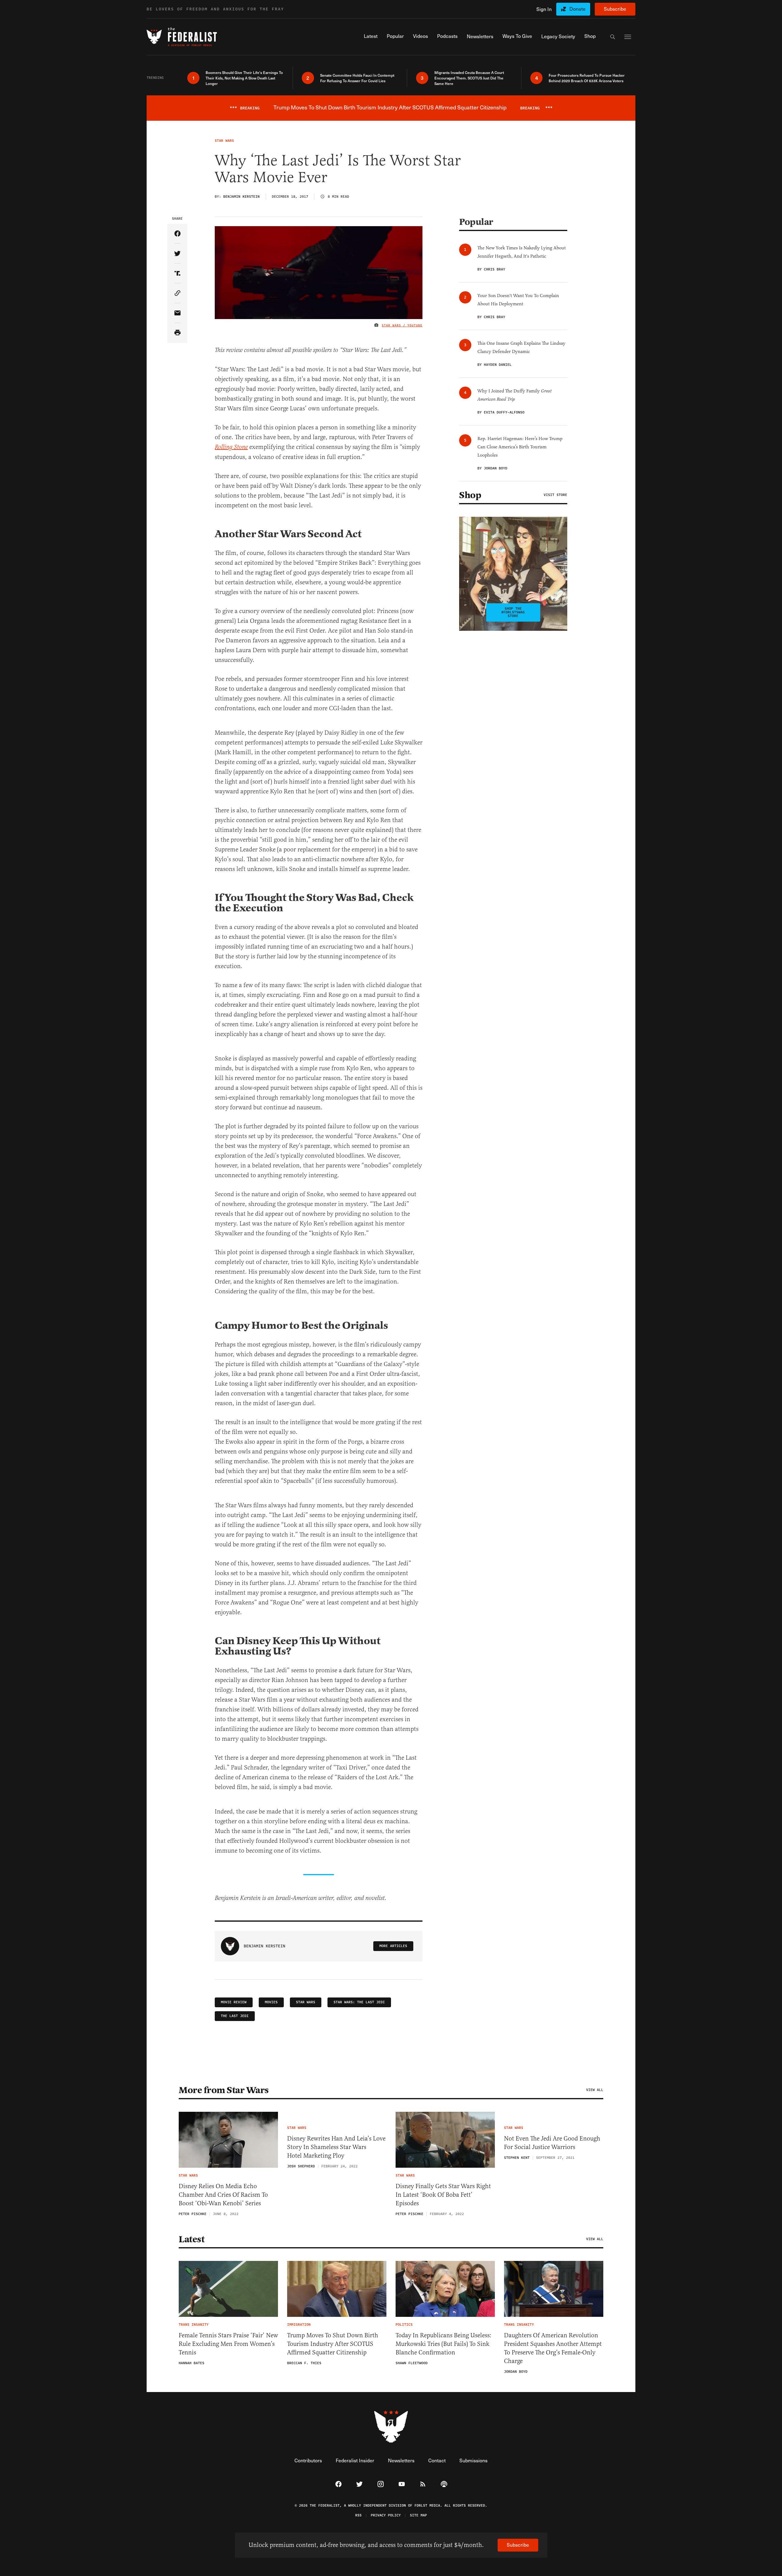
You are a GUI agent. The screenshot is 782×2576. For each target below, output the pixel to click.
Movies (271, 2002)
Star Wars (306, 2002)
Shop (470, 495)
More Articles (393, 1946)
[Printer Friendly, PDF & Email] (177, 333)
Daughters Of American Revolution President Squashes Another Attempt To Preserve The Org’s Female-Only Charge (553, 2348)
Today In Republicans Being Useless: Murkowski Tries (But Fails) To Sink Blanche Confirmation (444, 2344)
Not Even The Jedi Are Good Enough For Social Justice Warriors (552, 2143)
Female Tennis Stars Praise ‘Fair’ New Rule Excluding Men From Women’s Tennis (228, 2344)
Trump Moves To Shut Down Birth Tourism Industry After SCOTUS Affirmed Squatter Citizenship (333, 2344)
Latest (192, 2239)
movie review (234, 2002)
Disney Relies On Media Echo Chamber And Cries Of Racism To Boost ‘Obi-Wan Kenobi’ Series (223, 2195)
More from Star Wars (224, 2090)
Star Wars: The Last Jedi (359, 2002)
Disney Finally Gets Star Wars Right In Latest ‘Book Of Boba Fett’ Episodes (443, 2195)
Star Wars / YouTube (402, 325)
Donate (577, 9)
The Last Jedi (235, 2016)
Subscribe (615, 9)
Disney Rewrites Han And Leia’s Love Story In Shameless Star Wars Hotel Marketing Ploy (336, 2147)
